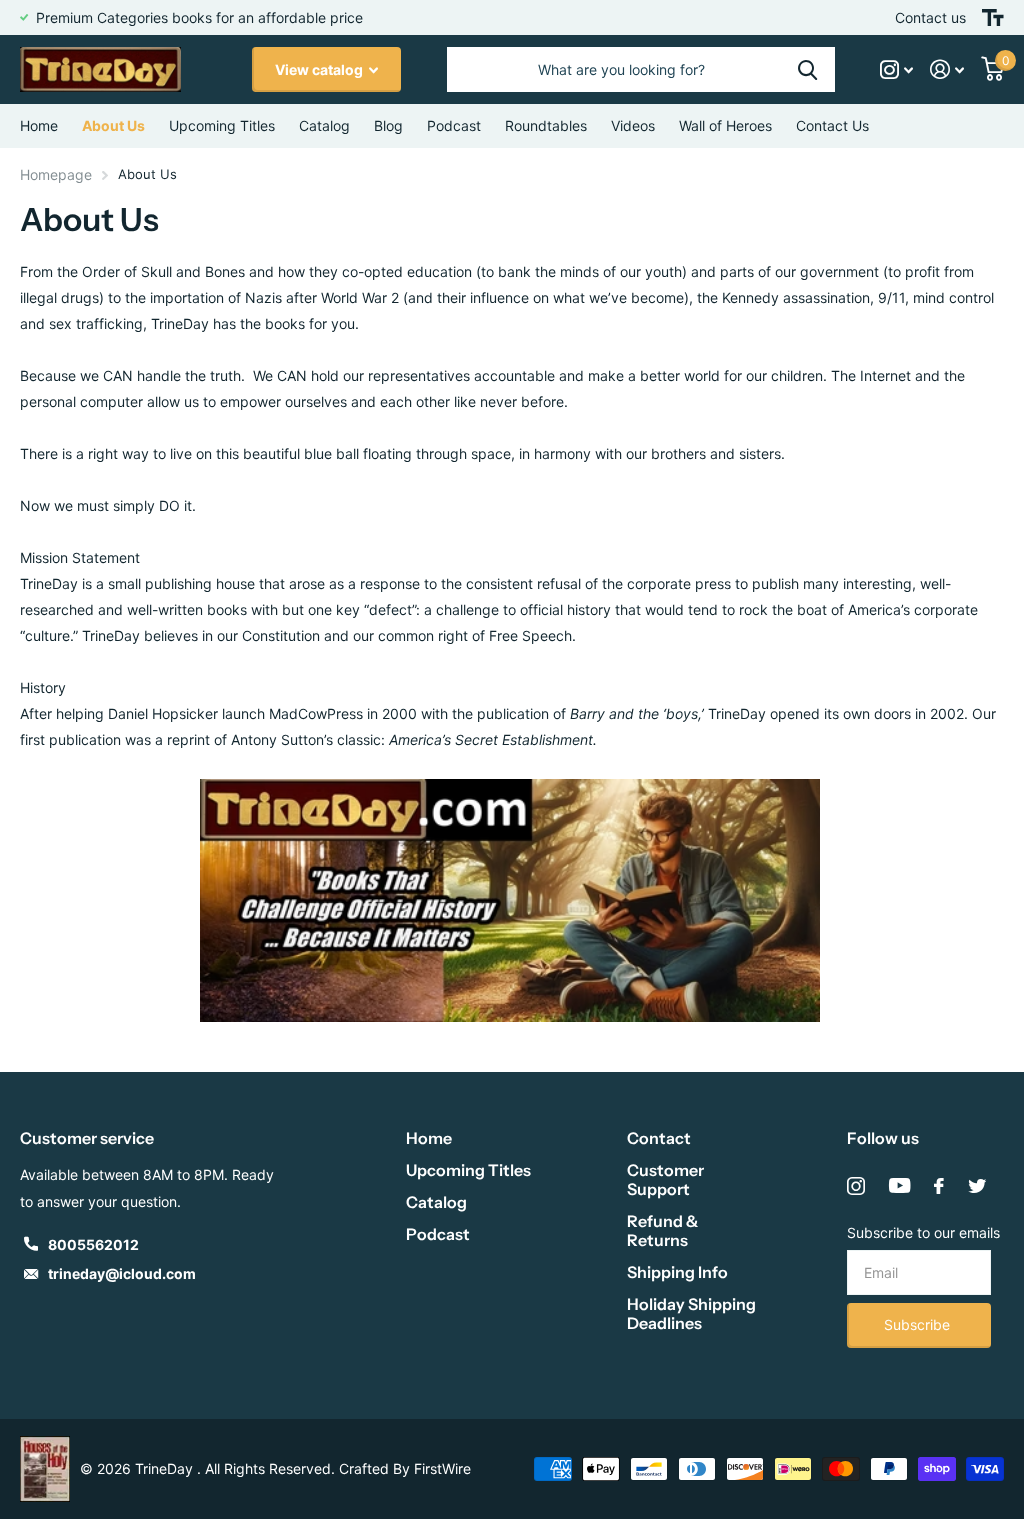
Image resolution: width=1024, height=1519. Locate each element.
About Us (113, 125)
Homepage (56, 174)
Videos (633, 125)
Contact (659, 1138)
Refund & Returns (662, 1230)
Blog (388, 125)
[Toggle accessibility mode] (993, 17)
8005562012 (93, 1244)
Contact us (930, 17)
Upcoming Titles (222, 125)
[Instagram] (856, 1186)
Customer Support (665, 1179)
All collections (324, 126)
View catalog (320, 69)
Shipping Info (677, 1272)
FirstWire (442, 1468)
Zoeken (807, 69)
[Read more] (897, 69)
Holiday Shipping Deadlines (691, 1313)
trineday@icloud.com (122, 1273)
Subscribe (919, 1324)
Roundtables (546, 125)
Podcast (438, 1234)
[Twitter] (977, 1186)
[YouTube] (899, 1186)
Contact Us (832, 125)
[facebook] (939, 1186)
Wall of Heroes (725, 125)
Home (39, 125)
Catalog (436, 1202)
